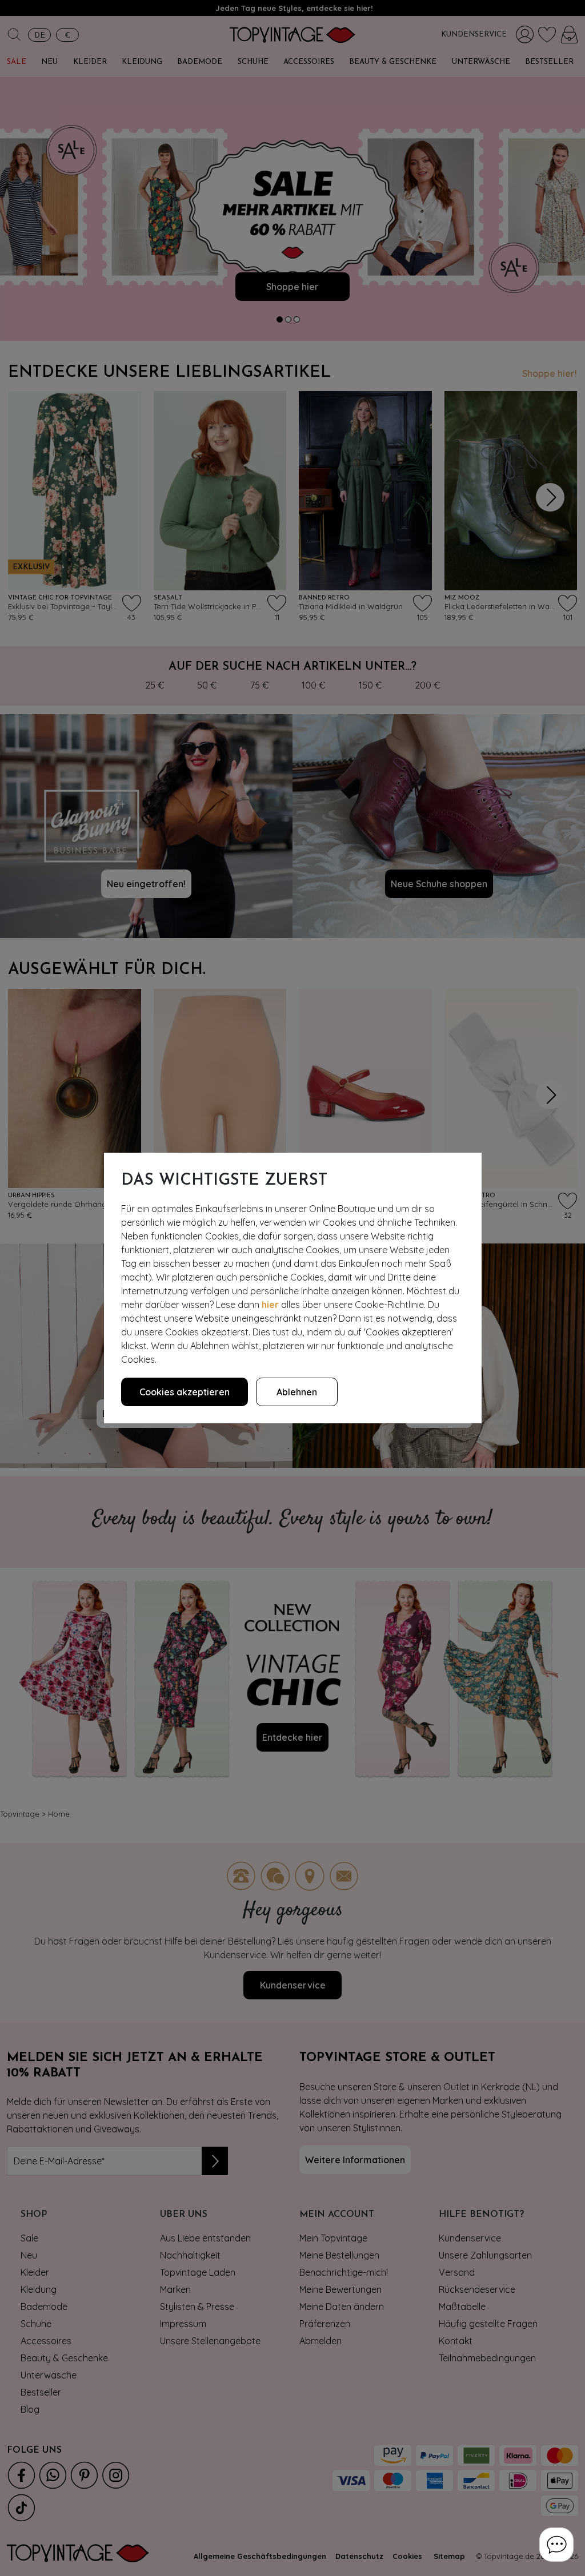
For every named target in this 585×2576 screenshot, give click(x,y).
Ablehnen (297, 1392)
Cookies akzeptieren (185, 1392)
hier (270, 1305)
